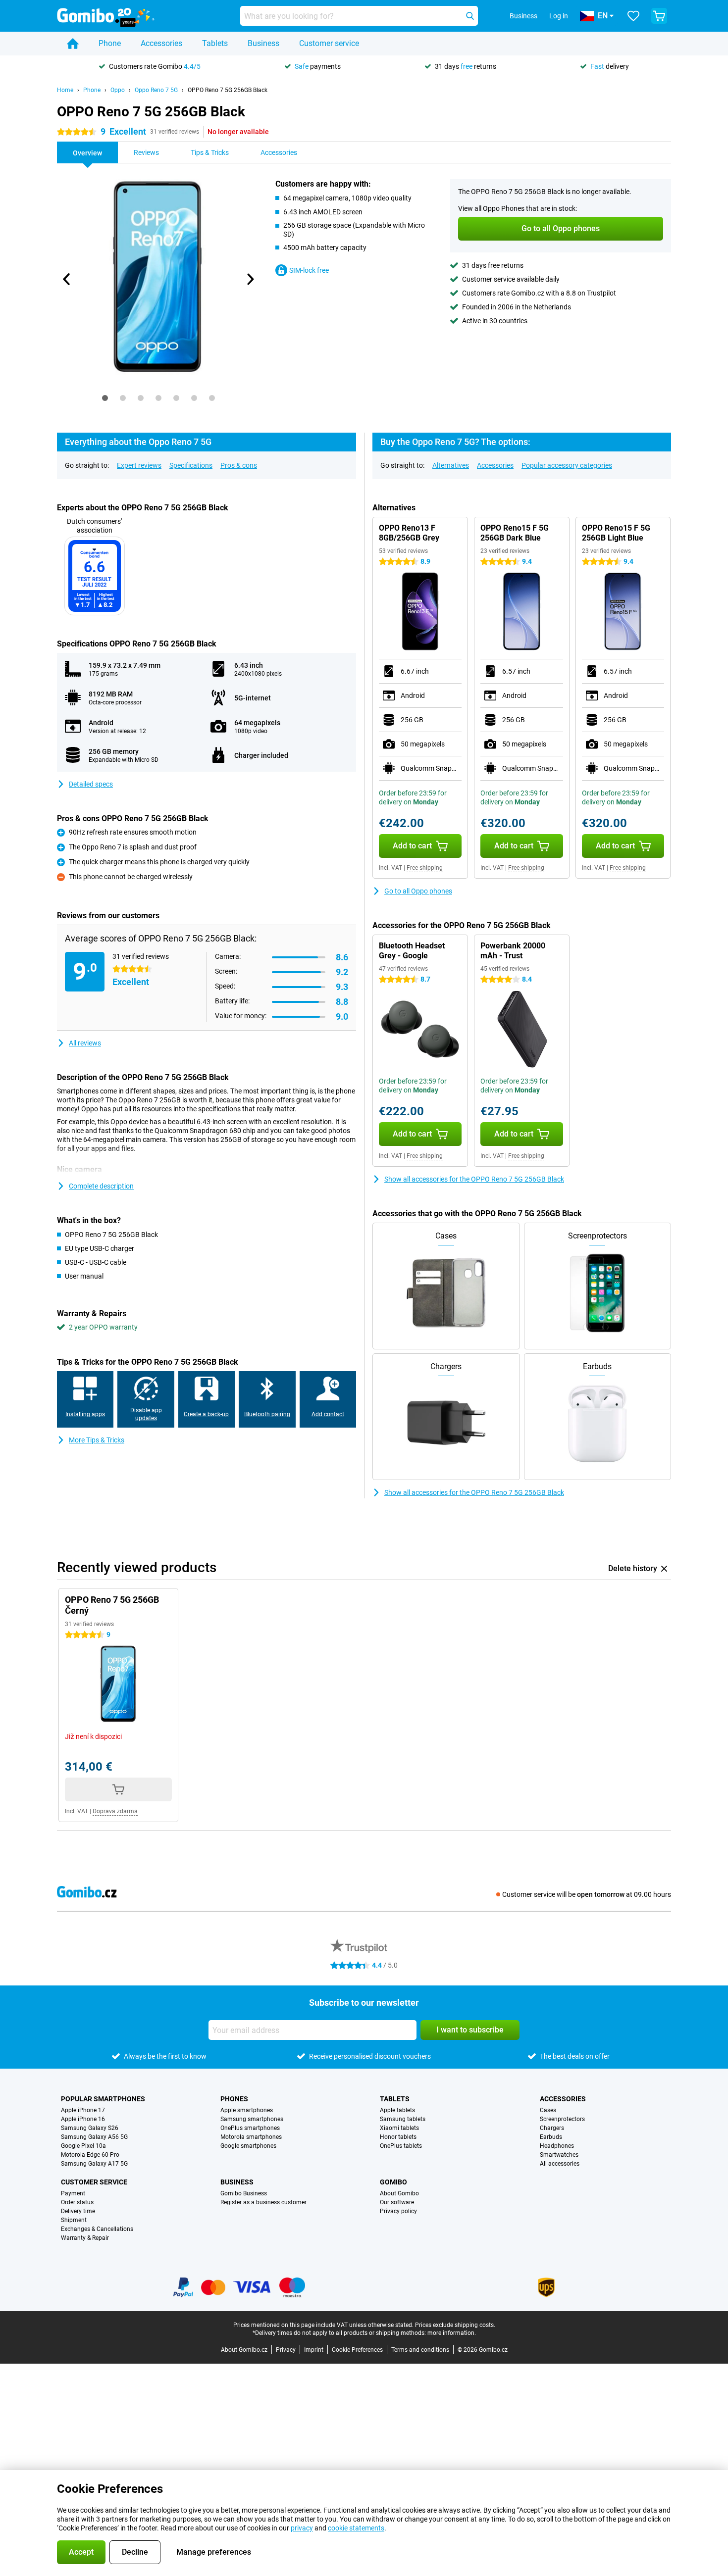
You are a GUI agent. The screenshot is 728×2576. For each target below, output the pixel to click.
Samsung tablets (403, 2119)
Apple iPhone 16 (83, 2119)
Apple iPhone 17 (83, 2110)
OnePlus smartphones (250, 2128)
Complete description (101, 1186)
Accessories (161, 43)
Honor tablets (398, 2137)
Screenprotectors (562, 2119)
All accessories (560, 2164)
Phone (110, 43)
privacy (302, 2528)
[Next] (250, 279)
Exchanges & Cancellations (97, 2229)
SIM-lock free (309, 270)
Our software (397, 2202)
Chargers (552, 2128)
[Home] (73, 44)
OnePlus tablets (401, 2146)
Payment (73, 2193)
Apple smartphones (247, 2110)
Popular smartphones (103, 2099)
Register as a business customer (263, 2202)
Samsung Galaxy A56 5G (94, 2137)
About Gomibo (399, 2193)
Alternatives (451, 465)
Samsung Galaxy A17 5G (94, 2164)
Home (65, 90)
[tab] (105, 398)
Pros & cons (239, 465)
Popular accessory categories (567, 465)
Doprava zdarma (115, 1811)
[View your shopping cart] (659, 16)
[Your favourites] (633, 16)
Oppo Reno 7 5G (156, 90)
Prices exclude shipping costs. (455, 2325)
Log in (559, 16)
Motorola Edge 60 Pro (90, 2155)
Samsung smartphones (252, 2119)
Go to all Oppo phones (418, 891)
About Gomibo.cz (244, 2350)
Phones (234, 2099)
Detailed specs (91, 784)
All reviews (85, 1043)
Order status (77, 2202)
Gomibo (393, 2182)
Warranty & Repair (85, 2238)
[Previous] (67, 279)
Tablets (215, 43)
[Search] (470, 16)
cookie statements (356, 2528)
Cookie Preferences (357, 2350)
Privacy (286, 2350)
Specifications (191, 465)
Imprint (314, 2350)
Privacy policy (398, 2211)
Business (263, 43)
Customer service (329, 43)
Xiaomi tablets (399, 2128)
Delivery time (78, 2211)
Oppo (118, 90)
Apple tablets (397, 2110)
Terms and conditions (420, 2350)
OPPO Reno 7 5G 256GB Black (228, 90)
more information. (452, 2333)
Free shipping (425, 868)
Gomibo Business (244, 2193)
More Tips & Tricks (97, 1440)
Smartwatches (559, 2155)
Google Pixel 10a (83, 2146)
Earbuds (551, 2137)
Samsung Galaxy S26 (90, 2128)
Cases (548, 2110)
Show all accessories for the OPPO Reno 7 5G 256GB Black (474, 1179)
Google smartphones (248, 2146)
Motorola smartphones (251, 2137)
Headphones (557, 2146)
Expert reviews (139, 465)
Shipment (74, 2220)
